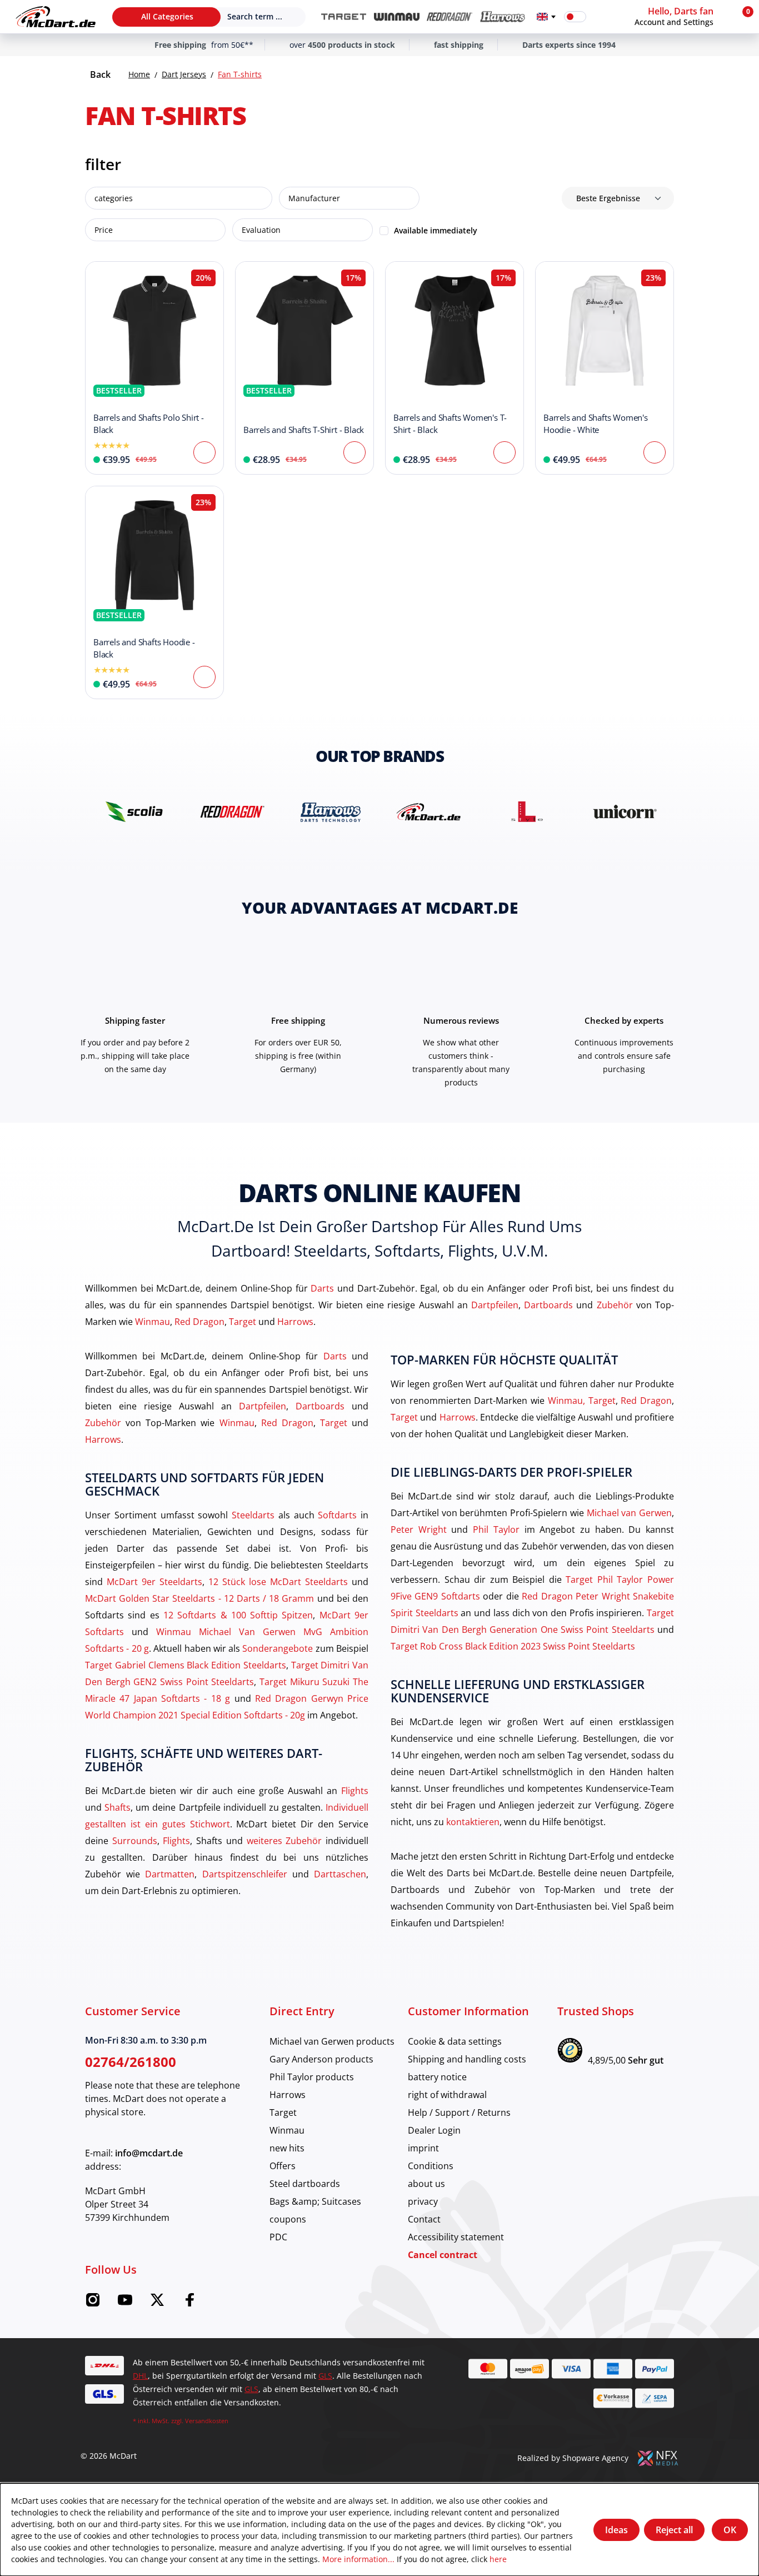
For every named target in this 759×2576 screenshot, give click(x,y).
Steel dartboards (305, 2183)
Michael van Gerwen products (332, 2041)
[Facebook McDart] (189, 2303)
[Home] (56, 17)
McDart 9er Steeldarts (154, 1581)
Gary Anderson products (321, 2059)
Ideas (616, 2530)
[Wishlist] (602, 17)
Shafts (118, 1807)
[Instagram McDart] (93, 2303)
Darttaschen (340, 1874)
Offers (283, 2166)
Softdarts (337, 1515)
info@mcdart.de (149, 2153)
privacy (423, 2201)
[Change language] (546, 17)
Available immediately (436, 230)
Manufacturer (314, 198)
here (498, 2559)
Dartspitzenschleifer (245, 1874)
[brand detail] (134, 812)
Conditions (431, 2166)
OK (730, 2530)
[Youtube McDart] (125, 2303)
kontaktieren (473, 1822)
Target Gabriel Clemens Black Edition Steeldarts (186, 1665)
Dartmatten (170, 1874)
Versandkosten (207, 2421)
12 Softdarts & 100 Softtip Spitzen (238, 1615)
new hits (287, 2148)
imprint (423, 2148)
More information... (358, 2559)
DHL (140, 2376)
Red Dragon (199, 1321)
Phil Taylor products (312, 2077)
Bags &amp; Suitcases (315, 2201)
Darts (322, 1288)
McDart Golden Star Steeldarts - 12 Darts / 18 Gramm (200, 1598)
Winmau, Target (582, 1400)
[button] (681, 17)
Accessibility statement (456, 2237)
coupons (288, 2219)
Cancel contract (443, 2255)
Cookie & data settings (455, 2041)
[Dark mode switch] (575, 17)
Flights (355, 1790)
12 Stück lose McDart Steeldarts (278, 1581)
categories (114, 198)
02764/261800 (131, 2062)
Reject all (674, 2530)
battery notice (437, 2077)
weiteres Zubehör (284, 1840)
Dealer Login (434, 2130)
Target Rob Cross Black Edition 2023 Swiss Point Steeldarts (513, 1646)
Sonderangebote (278, 1648)
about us (426, 2183)
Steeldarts (253, 1515)
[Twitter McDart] (157, 2303)
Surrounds (135, 1840)
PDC (278, 2237)
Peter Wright (419, 1529)
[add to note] (99, 276)
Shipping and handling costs (467, 2059)
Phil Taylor (496, 1529)
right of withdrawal (447, 2094)
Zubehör (615, 1305)
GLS (325, 2376)
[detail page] (204, 452)
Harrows (295, 1321)
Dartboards (548, 1305)
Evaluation (261, 230)
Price (104, 230)
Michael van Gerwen (629, 1513)
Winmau (153, 1321)
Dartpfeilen (495, 1305)
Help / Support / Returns (459, 2112)
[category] (344, 17)
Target (243, 1321)
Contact (424, 2219)
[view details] (154, 368)
